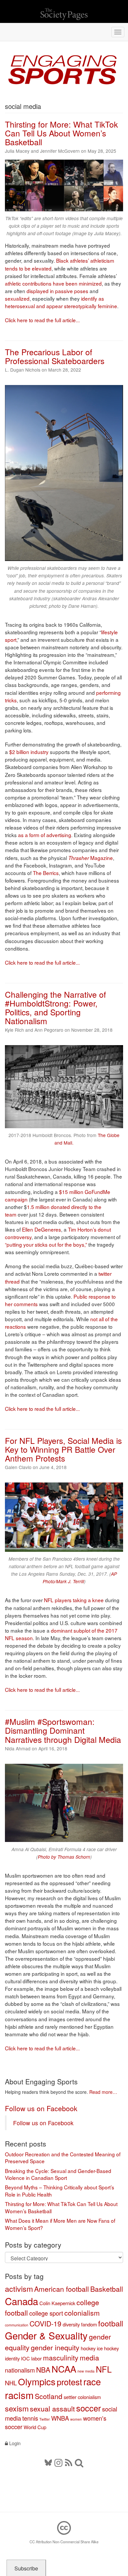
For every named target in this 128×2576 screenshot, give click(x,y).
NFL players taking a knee (74, 1600)
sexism (17, 2408)
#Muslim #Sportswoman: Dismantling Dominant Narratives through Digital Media (63, 1730)
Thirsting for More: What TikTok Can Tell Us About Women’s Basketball (61, 133)
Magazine (91, 858)
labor (36, 2358)
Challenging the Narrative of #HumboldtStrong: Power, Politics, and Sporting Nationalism (55, 1008)
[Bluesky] (50, 2462)
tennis (30, 2418)
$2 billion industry (29, 752)
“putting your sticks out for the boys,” (46, 1244)
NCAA (64, 2369)
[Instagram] (58, 2462)
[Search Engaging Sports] (79, 2462)
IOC (25, 2358)
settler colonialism (82, 2397)
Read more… (103, 2092)
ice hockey (108, 2348)
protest (69, 2382)
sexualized (17, 298)
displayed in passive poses (58, 291)
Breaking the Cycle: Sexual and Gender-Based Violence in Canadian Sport (58, 2174)
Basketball (107, 2289)
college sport (46, 2313)
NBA (43, 2370)
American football (62, 2289)
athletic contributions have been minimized (53, 283)
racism (19, 2395)
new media (86, 2371)
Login (14, 2443)
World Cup (35, 2427)
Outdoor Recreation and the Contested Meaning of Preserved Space (63, 2158)
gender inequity (55, 2347)
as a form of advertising (45, 835)
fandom (89, 2324)
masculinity (61, 2357)
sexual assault (52, 2409)
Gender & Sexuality (46, 2335)
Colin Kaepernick (57, 2303)
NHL (11, 2383)
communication (17, 2325)
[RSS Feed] (69, 2462)
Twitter (45, 2419)
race (92, 2381)
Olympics (37, 2381)
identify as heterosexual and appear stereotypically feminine (61, 302)
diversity (71, 2324)
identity (12, 2358)
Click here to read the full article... (42, 320)
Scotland (49, 2396)
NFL (104, 2369)
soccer (88, 2408)
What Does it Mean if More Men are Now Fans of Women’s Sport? (60, 2224)
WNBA (60, 2418)
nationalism (20, 2370)
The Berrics (46, 873)
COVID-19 (45, 2323)
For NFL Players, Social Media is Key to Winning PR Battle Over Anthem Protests (63, 1449)
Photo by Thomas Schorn (64, 1857)
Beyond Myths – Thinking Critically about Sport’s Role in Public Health (60, 2191)
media (89, 2357)
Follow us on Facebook (41, 2108)
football (111, 2323)
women (76, 2419)
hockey (88, 2348)
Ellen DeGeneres (42, 1229)
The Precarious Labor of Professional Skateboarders (55, 356)
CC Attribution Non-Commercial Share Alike (64, 2542)
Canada (21, 2301)
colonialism (82, 2313)
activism (19, 2288)
